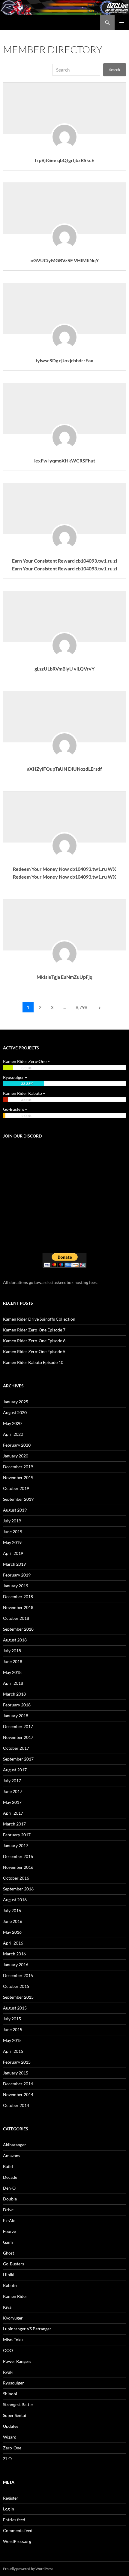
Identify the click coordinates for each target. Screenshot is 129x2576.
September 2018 (18, 1629)
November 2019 (18, 1477)
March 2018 (14, 1694)
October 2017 (16, 1748)
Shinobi (10, 2394)
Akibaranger (15, 2145)
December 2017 (18, 1726)
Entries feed (14, 2520)
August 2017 (15, 1770)
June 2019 (13, 1532)
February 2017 (17, 1835)
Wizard (10, 2437)
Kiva (7, 2307)
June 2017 (13, 1791)
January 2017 (16, 1845)
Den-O (9, 2188)
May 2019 (12, 1542)
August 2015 (15, 2008)
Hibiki (9, 2275)
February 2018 (17, 1705)
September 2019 (18, 1499)
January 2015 (16, 2073)
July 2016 (12, 1910)
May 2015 (12, 2040)
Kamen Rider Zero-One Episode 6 (34, 1341)
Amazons (12, 2155)
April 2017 (13, 1813)
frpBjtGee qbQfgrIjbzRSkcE (64, 160)
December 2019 (18, 1467)
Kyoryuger (13, 2318)
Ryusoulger (13, 2383)
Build (8, 2166)
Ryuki (8, 2372)
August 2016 (15, 1900)
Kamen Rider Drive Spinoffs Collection (39, 1319)
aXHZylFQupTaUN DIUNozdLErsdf (64, 769)
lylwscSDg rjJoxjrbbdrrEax (65, 360)
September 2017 (18, 1759)
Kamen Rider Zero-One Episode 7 (34, 1330)
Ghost (9, 2253)
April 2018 (13, 1683)
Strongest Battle (18, 2404)
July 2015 (12, 2019)
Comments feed (18, 2530)
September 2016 (18, 1889)
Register (11, 2498)
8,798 (81, 1007)
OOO (8, 2350)
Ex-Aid (9, 2220)
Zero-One (12, 2448)
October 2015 (16, 1986)
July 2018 (12, 1651)
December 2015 (18, 1975)
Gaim (8, 2242)
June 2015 (13, 2029)
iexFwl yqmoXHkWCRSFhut (65, 461)
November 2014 (18, 2094)
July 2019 (12, 1521)
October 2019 (16, 1488)
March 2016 (14, 1954)
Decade (10, 2177)
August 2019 (15, 1510)
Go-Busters (13, 2264)
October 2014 (16, 2105)
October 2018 (16, 1618)
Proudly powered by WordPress (28, 2569)
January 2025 (16, 1402)
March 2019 (14, 1564)
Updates (11, 2426)
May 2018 (12, 1672)
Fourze (9, 2231)
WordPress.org (17, 2541)
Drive (8, 2210)
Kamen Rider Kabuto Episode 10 (33, 1362)
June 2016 (13, 1921)
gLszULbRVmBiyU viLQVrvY (64, 669)
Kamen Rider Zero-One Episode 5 (34, 1351)
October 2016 (16, 1878)
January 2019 (16, 1586)
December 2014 (18, 2084)
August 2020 (15, 1412)
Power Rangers (17, 2361)
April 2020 (13, 1434)
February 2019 (17, 1575)
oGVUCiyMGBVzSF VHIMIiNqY (65, 260)
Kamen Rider (15, 2296)
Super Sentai (15, 2415)
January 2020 (16, 1456)
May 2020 (12, 1423)
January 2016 (16, 1965)
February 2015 (17, 2062)
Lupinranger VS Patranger (27, 2329)
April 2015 (13, 2051)
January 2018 (16, 1716)
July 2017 (12, 1781)
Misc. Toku (13, 2340)
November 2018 (18, 1607)
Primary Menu (122, 23)
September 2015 (18, 1997)
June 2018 (13, 1661)
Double (10, 2199)
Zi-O (7, 2459)
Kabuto (10, 2285)
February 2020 (17, 1445)
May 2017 (12, 1802)
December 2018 (18, 1597)
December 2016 (18, 1856)
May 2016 (12, 1932)
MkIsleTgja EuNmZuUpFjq (64, 977)
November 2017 (18, 1737)
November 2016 (18, 1867)
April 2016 (13, 1943)
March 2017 (14, 1824)
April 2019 (13, 1553)
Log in (9, 2509)
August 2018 (15, 1640)
